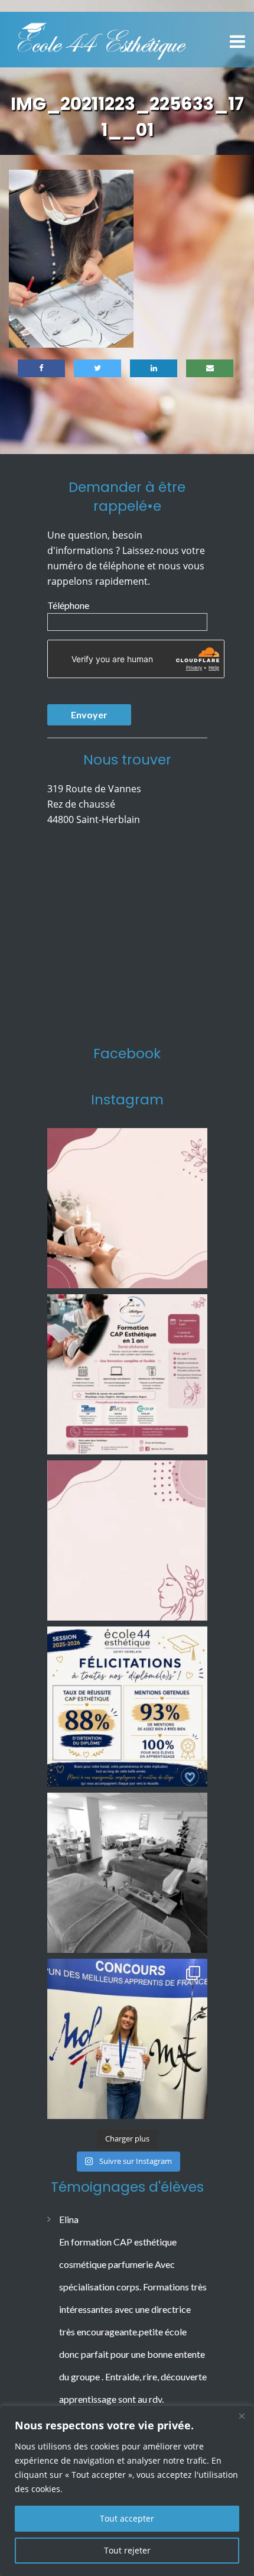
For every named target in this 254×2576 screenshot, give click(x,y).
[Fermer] (242, 2416)
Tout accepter (127, 2518)
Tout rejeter (127, 2550)
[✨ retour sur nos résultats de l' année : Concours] (127, 2039)
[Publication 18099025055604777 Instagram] (127, 1208)
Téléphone (68, 605)
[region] (127, 2491)
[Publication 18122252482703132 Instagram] (127, 1873)
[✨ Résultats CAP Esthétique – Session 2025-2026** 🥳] (127, 1707)
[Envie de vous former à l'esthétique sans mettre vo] (127, 1374)
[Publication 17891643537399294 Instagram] (127, 1540)
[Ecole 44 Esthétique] (102, 38)
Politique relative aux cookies (125, 2489)
